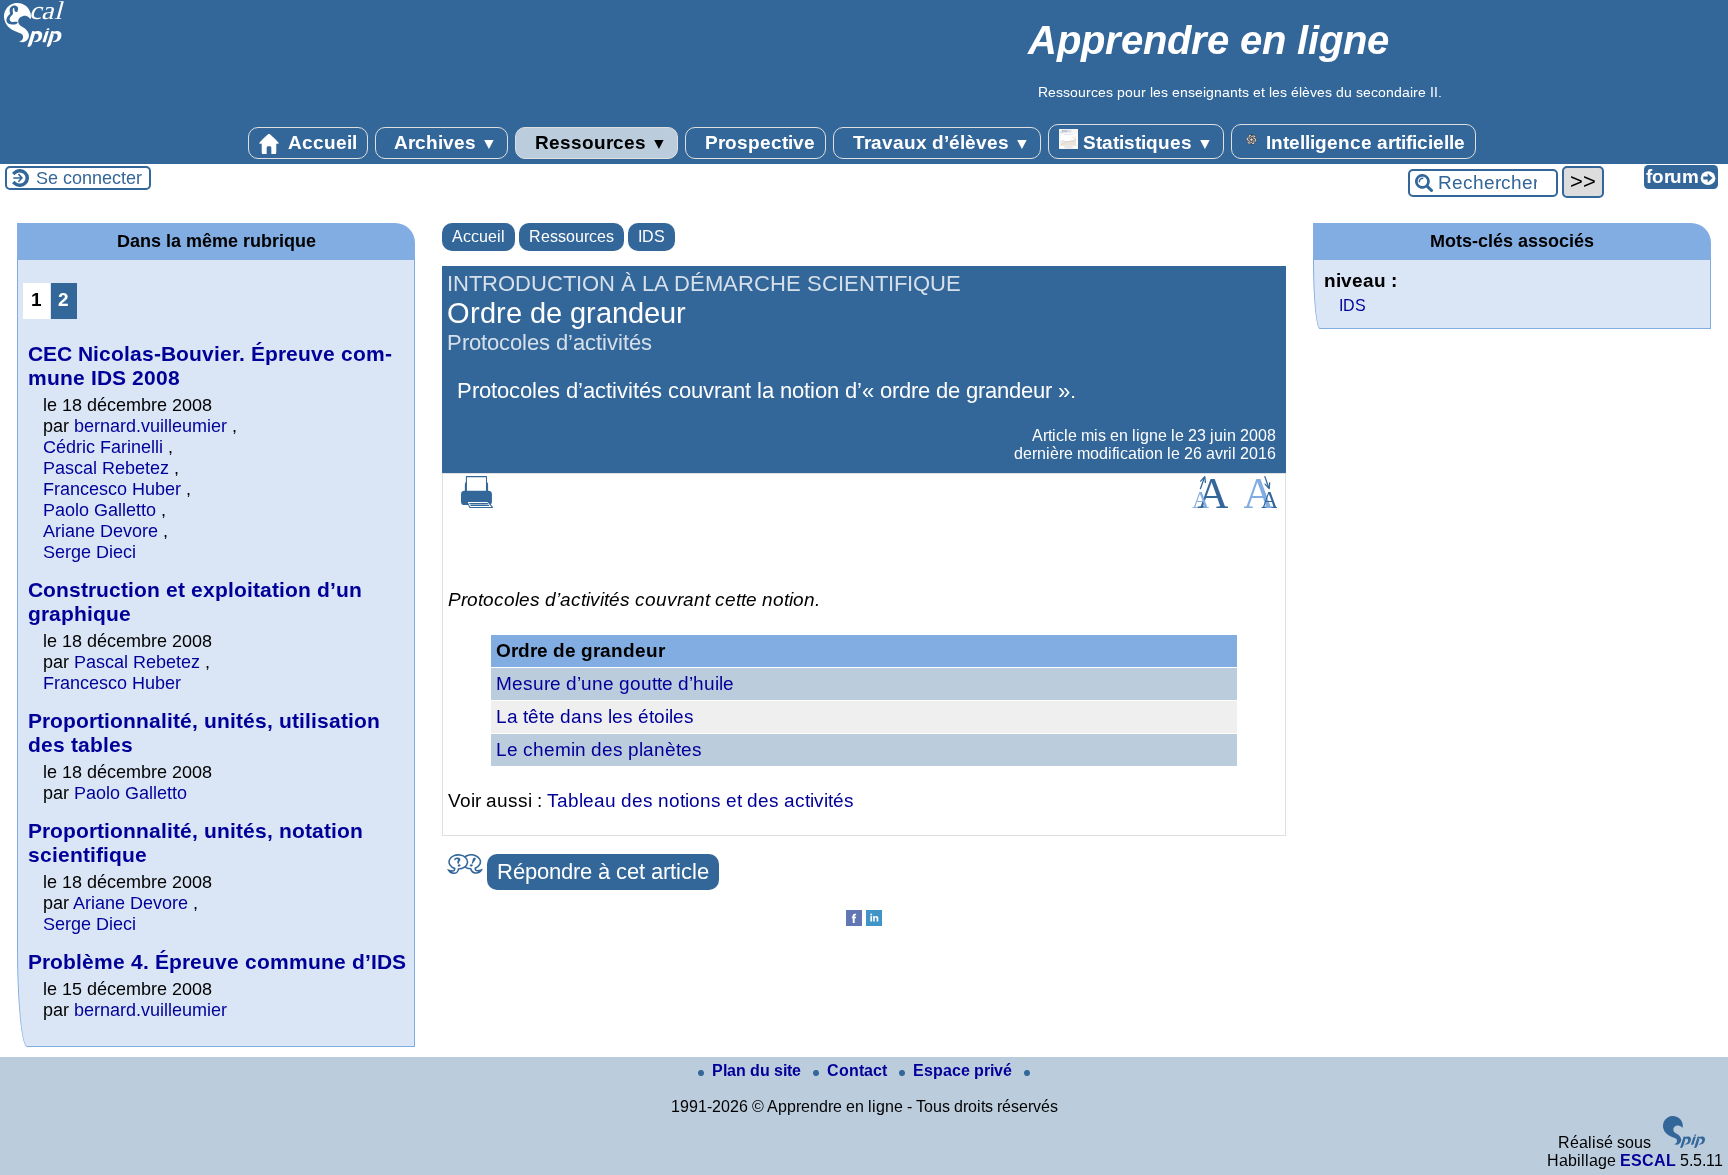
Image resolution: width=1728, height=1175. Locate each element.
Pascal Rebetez (106, 468)
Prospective (757, 142)
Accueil (320, 142)
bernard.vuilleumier (150, 426)
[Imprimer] (477, 502)
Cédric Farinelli (103, 447)
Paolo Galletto (99, 510)
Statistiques (1145, 142)
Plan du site (758, 1070)
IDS (651, 236)
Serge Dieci (89, 552)
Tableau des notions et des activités (700, 800)
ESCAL (1648, 1160)
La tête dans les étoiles (595, 716)
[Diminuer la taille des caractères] (1260, 502)
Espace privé (964, 1070)
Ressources (598, 142)
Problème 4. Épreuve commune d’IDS (217, 961)
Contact (859, 1070)
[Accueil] (34, 44)
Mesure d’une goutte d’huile (615, 683)
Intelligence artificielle (1363, 142)
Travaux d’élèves (939, 142)
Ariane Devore (100, 531)
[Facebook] (854, 920)
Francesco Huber (112, 489)
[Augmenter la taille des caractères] (1210, 502)
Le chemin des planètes (599, 749)
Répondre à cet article (603, 871)
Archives (443, 142)
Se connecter (89, 178)
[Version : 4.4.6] (1684, 1142)
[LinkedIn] (874, 920)
